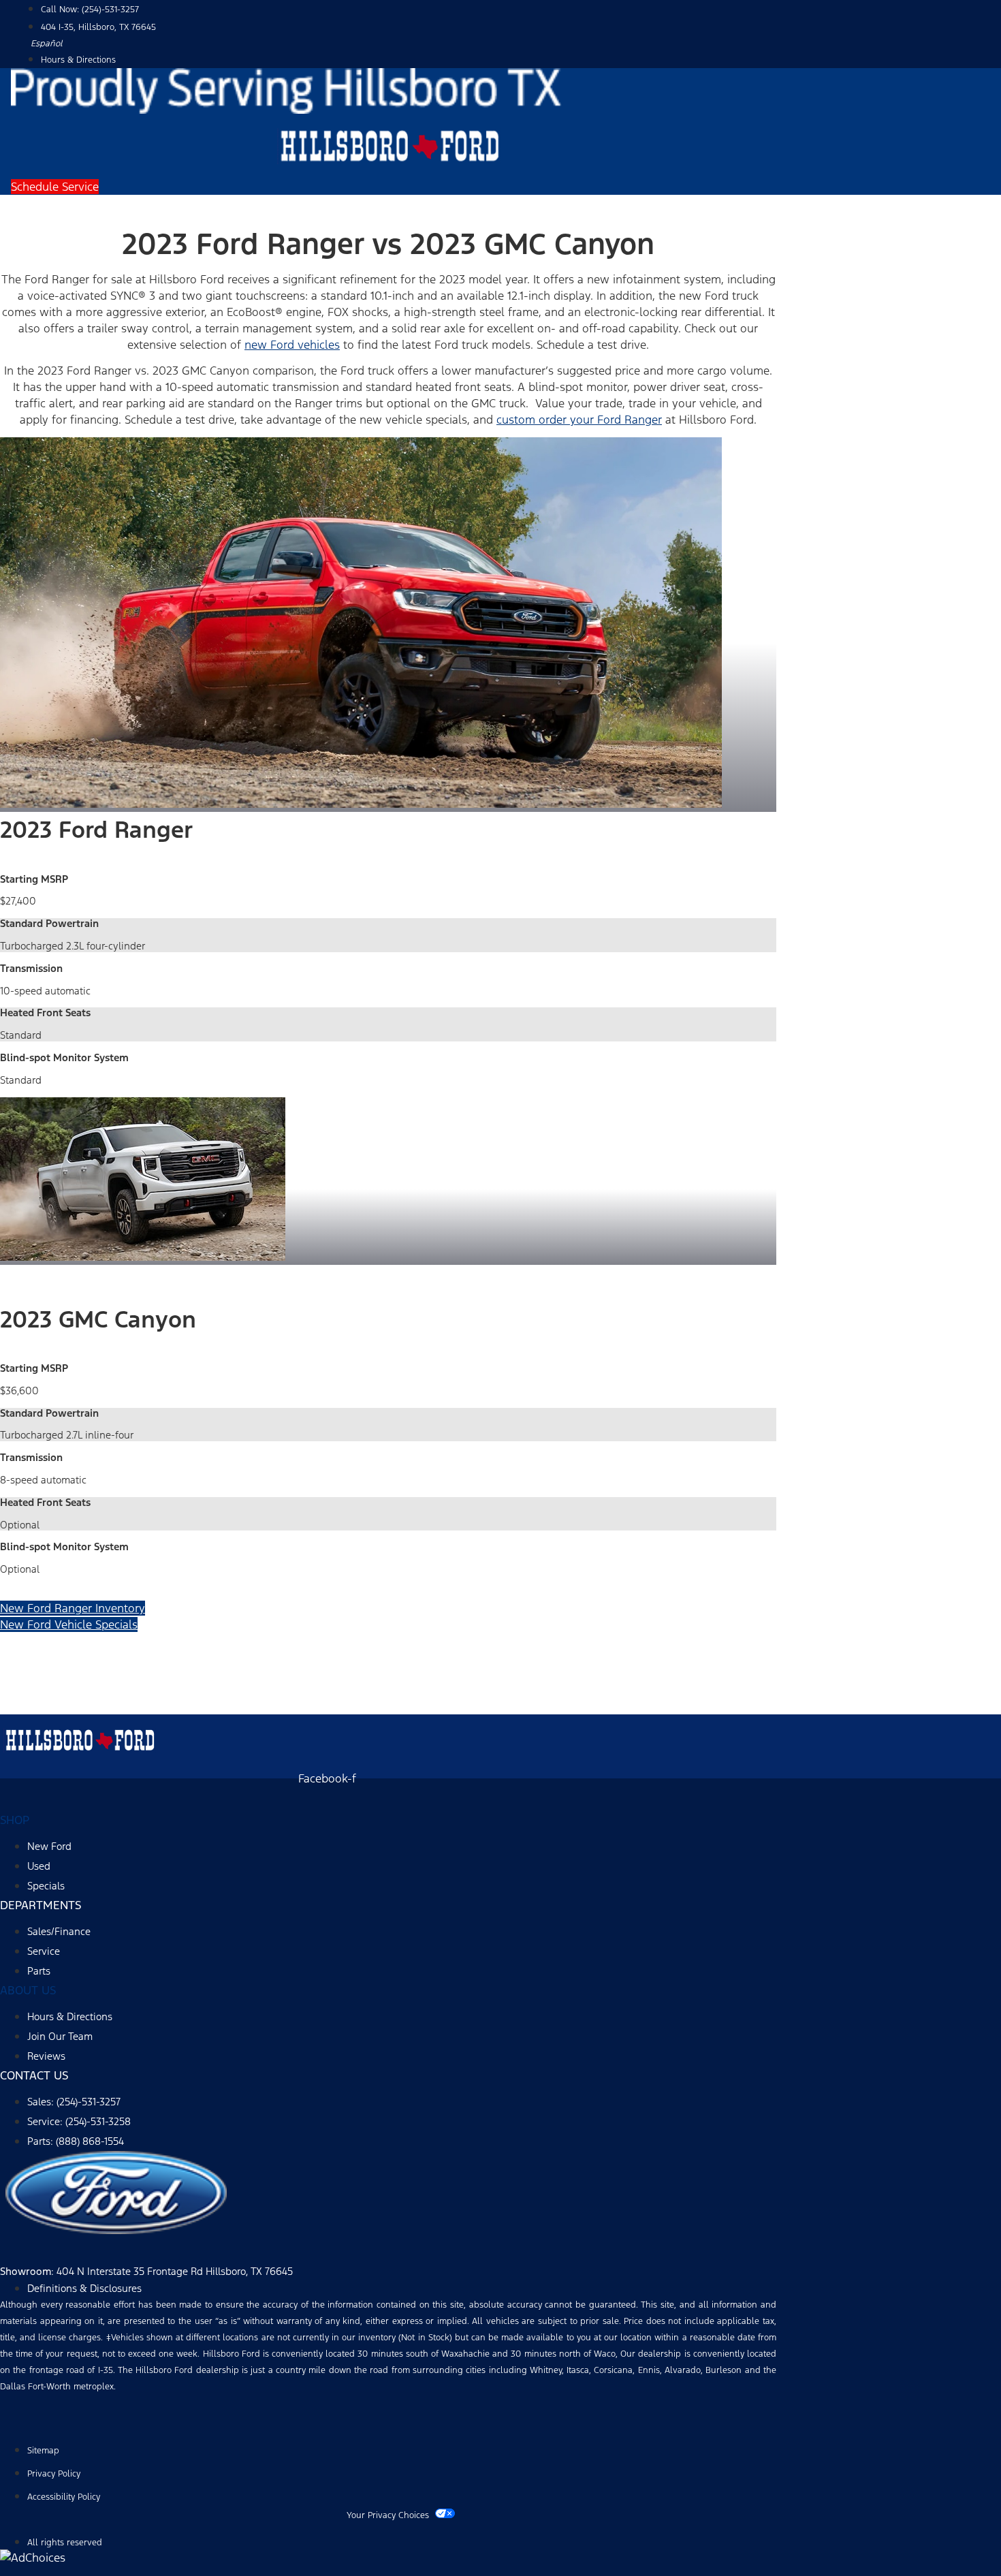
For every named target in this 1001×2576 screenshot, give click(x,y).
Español (47, 44)
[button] (55, 187)
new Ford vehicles (292, 345)
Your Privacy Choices (388, 2515)
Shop (15, 1820)
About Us (28, 1990)
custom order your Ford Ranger (579, 420)
